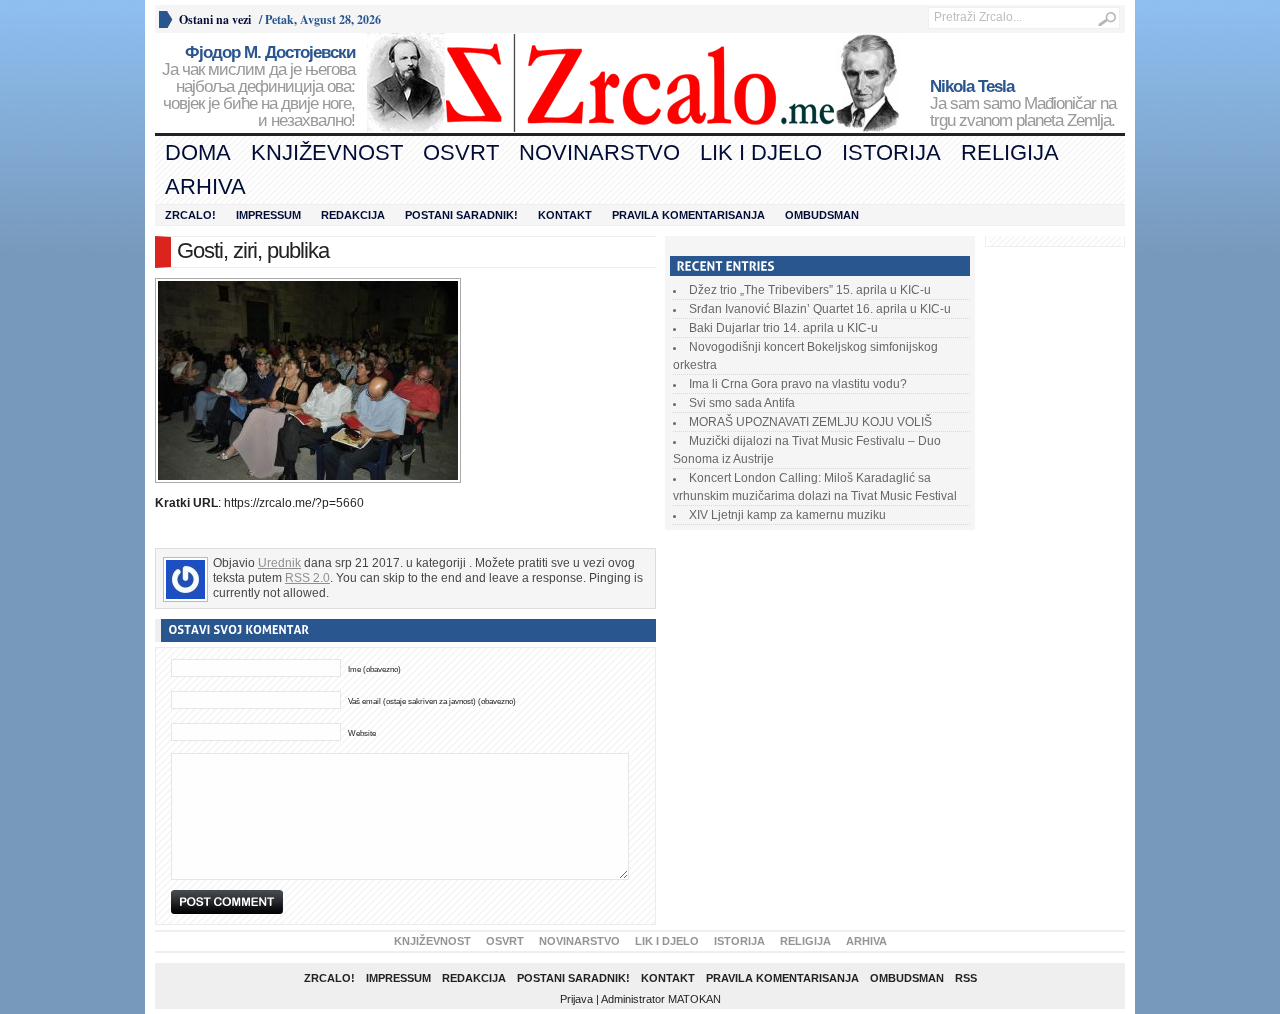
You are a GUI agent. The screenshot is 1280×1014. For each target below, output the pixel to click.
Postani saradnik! (461, 215)
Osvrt (461, 152)
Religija (1010, 152)
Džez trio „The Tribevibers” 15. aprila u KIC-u (810, 290)
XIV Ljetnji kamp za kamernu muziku (787, 515)
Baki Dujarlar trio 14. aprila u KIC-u (783, 328)
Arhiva (205, 186)
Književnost (327, 152)
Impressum (268, 215)
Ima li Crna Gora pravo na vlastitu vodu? (798, 384)
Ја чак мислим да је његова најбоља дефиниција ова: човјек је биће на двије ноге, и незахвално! (258, 87)
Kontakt (565, 215)
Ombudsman (822, 215)
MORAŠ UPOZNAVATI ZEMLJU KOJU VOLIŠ (810, 422)
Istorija (891, 152)
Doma (198, 152)
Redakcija (353, 215)
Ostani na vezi (215, 19)
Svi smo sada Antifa (742, 403)
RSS (966, 978)
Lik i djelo (761, 152)
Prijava (576, 999)
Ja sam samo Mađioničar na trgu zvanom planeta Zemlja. (1023, 104)
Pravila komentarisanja (688, 215)
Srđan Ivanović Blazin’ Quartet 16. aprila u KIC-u (820, 309)
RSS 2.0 (307, 578)
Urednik (279, 563)
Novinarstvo (599, 152)
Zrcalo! (190, 215)
